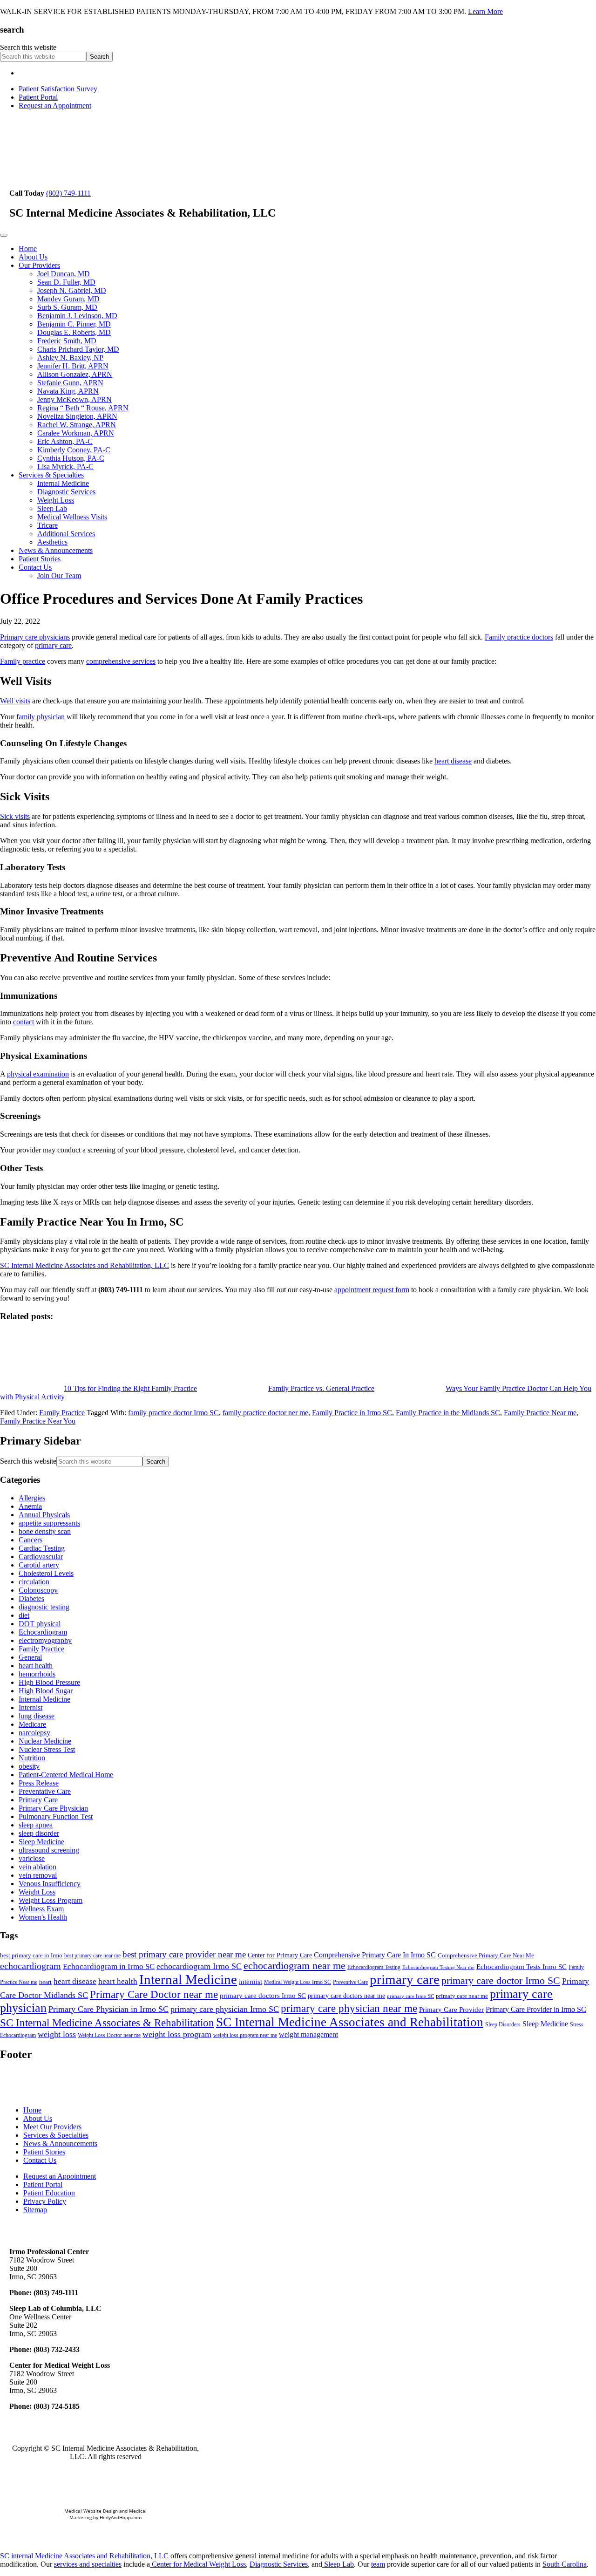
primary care (53, 645)
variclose (32, 1858)
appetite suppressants (49, 1523)
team (378, 2564)
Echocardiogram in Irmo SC (109, 1966)
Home (28, 249)
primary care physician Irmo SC (225, 2009)
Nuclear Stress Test (47, 1749)
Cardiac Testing (42, 1548)
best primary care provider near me (184, 1954)
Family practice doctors (519, 637)
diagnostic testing (44, 1607)
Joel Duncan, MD (64, 274)
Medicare (32, 1724)
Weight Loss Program (51, 1900)
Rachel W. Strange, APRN (77, 425)
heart (45, 1982)
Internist (30, 1707)
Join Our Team (59, 576)
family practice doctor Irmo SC (173, 1413)
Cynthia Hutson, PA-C (71, 458)
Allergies (32, 1498)
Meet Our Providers (52, 2127)
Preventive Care (350, 1982)
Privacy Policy (45, 2201)
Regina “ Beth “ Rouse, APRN (83, 408)
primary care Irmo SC (410, 1996)
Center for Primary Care (280, 1955)
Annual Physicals (44, 1515)
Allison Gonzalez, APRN (75, 374)
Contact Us (35, 567)
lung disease (37, 1716)
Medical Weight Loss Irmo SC (298, 1982)
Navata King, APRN (68, 391)
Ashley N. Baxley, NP (70, 358)
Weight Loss (56, 500)
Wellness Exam (41, 1909)
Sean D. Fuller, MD (66, 282)
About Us (33, 257)
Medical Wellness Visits (72, 517)
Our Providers (39, 265)
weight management (308, 2034)
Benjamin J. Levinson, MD (77, 316)
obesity (29, 1766)
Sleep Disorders (503, 2024)
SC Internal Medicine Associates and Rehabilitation (350, 2022)
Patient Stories (40, 559)
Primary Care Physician (53, 1808)
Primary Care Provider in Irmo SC (536, 2009)
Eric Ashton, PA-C (65, 441)
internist (251, 1982)
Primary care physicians (35, 637)
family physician (41, 717)
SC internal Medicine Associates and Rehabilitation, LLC (84, 2556)
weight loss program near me (245, 2035)
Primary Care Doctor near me (154, 1994)
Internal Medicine (63, 483)
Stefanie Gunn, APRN (70, 383)
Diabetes (31, 1598)
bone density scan (45, 1531)
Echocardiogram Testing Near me (438, 1967)
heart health (36, 1666)
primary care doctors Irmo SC (263, 1996)
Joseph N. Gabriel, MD (72, 290)
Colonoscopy (38, 1590)
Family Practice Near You (38, 1421)
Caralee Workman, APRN (76, 433)
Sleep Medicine (41, 1842)
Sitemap (35, 2210)
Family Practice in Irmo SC (352, 1413)
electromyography (45, 1640)
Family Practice (62, 1413)
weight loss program (177, 2034)
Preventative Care (45, 1791)
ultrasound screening (49, 1850)
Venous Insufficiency (50, 1884)
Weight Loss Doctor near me (109, 2035)
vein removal (38, 1875)
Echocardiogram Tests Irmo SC (521, 1967)
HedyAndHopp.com (121, 2517)
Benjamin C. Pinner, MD (74, 324)
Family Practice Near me (540, 1413)
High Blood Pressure (49, 1682)
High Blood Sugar (46, 1691)
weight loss (57, 2034)
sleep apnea (36, 1825)
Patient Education (49, 2193)
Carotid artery (39, 1565)
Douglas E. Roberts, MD (74, 332)
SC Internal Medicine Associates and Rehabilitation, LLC (85, 1265)
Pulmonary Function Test (56, 1816)
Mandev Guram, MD (68, 299)
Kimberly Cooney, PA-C (74, 450)
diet (24, 1615)
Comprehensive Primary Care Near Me (486, 1955)
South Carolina (565, 2564)
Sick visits (15, 816)
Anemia (30, 1506)
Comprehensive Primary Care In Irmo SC (375, 1955)
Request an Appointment (55, 106)
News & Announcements (56, 550)
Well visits (15, 701)
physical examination (38, 1074)
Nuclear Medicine (45, 1741)
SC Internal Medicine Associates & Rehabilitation (107, 2023)
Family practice (23, 661)
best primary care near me (92, 1956)
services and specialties (88, 2564)
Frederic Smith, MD (67, 341)
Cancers (30, 1540)
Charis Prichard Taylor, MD (78, 349)
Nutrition (32, 1758)
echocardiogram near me (295, 1966)
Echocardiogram (43, 1632)
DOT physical (40, 1624)
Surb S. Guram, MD (67, 307)
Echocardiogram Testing (374, 1967)
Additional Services (66, 534)
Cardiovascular (41, 1557)
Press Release (39, 1783)
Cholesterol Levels (46, 1573)
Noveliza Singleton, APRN (77, 416)
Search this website (28, 47)
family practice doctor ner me (265, 1413)
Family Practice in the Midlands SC (448, 1413)
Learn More (485, 11)
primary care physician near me (349, 2008)
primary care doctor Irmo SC (501, 1980)
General (30, 1657)
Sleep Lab (52, 508)
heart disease (453, 761)
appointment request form (372, 1290)
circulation (34, 1582)
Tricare (47, 525)
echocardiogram (30, 1966)
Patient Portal (38, 97)
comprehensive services (121, 661)
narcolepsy (34, 1733)
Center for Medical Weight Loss (198, 2564)
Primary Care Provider (451, 2010)
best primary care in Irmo (31, 1955)
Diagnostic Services (66, 492)
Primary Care (38, 1800)
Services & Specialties (51, 475)
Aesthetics (52, 542)
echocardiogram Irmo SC (199, 1966)
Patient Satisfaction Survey (58, 89)
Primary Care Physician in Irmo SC (108, 2009)
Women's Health (43, 1917)
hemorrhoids (37, 1674)
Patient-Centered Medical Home (66, 1775)
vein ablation (37, 1867)
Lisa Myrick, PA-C (65, 467)
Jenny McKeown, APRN (74, 399)
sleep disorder (39, 1833)
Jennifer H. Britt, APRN (73, 366)
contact (24, 1022)
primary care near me (462, 1996)
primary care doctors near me (346, 1996)
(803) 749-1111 (68, 193)
